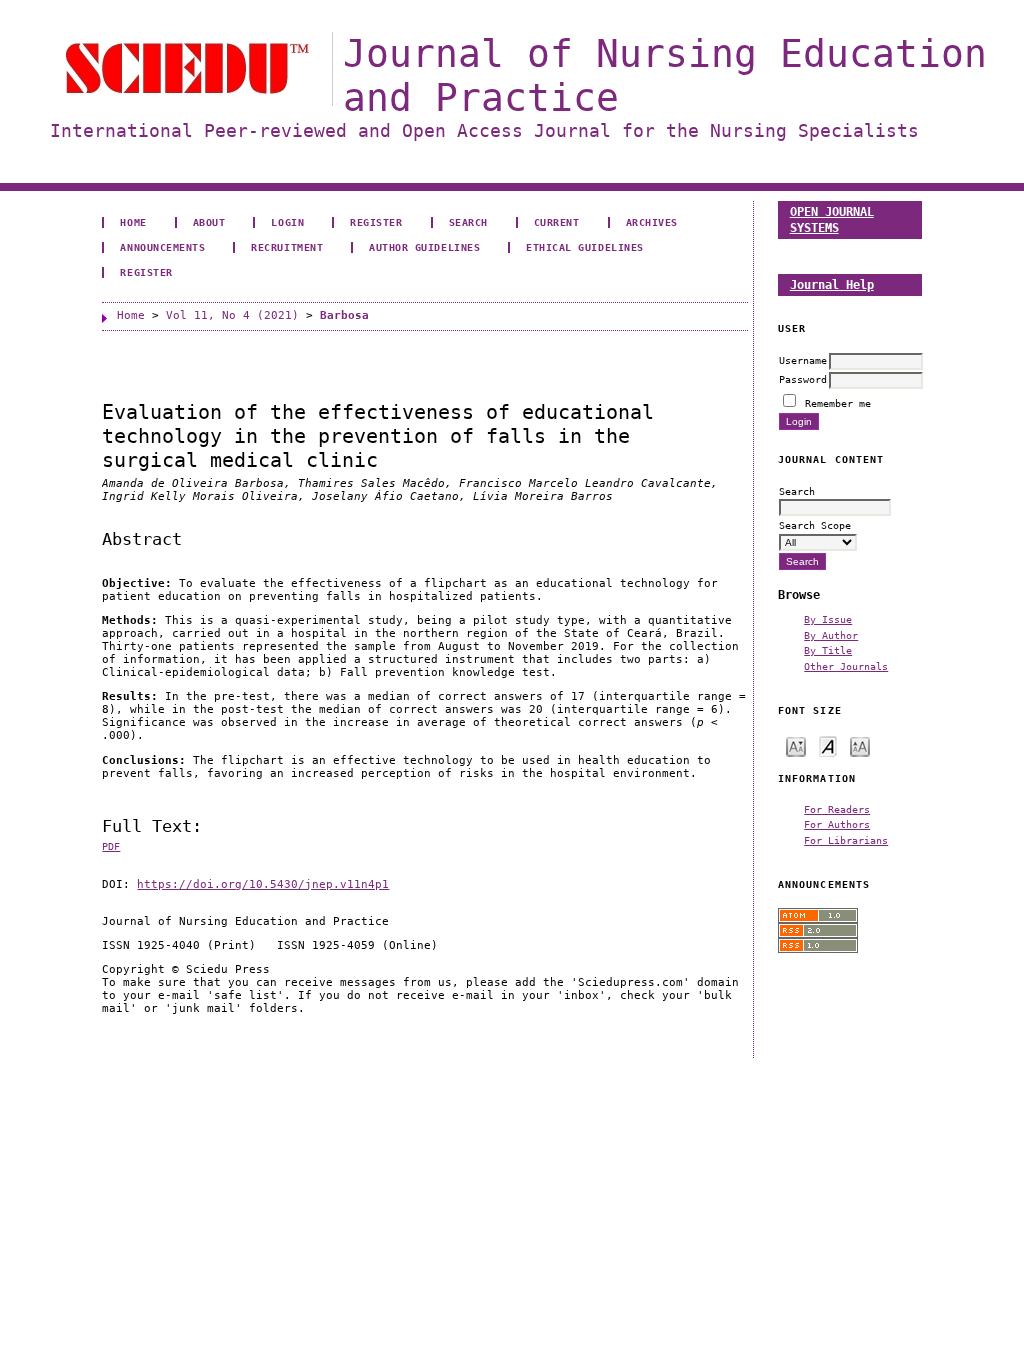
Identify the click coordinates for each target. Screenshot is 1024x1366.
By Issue (828, 619)
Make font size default (828, 745)
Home (133, 222)
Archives (652, 222)
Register (376, 222)
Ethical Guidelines (584, 247)
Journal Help (832, 284)
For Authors (837, 824)
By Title (828, 650)
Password (803, 379)
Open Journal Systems (832, 219)
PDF (111, 846)
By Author (831, 635)
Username (803, 360)
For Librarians (846, 840)
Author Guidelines (424, 247)
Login (287, 222)
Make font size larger (860, 745)
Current (557, 222)
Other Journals (846, 666)
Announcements (162, 247)
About (209, 222)
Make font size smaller (796, 745)
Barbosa (344, 315)
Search (468, 222)
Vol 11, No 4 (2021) (232, 315)
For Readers (837, 809)
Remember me (838, 403)
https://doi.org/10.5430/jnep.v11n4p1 (263, 884)
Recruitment (287, 247)
